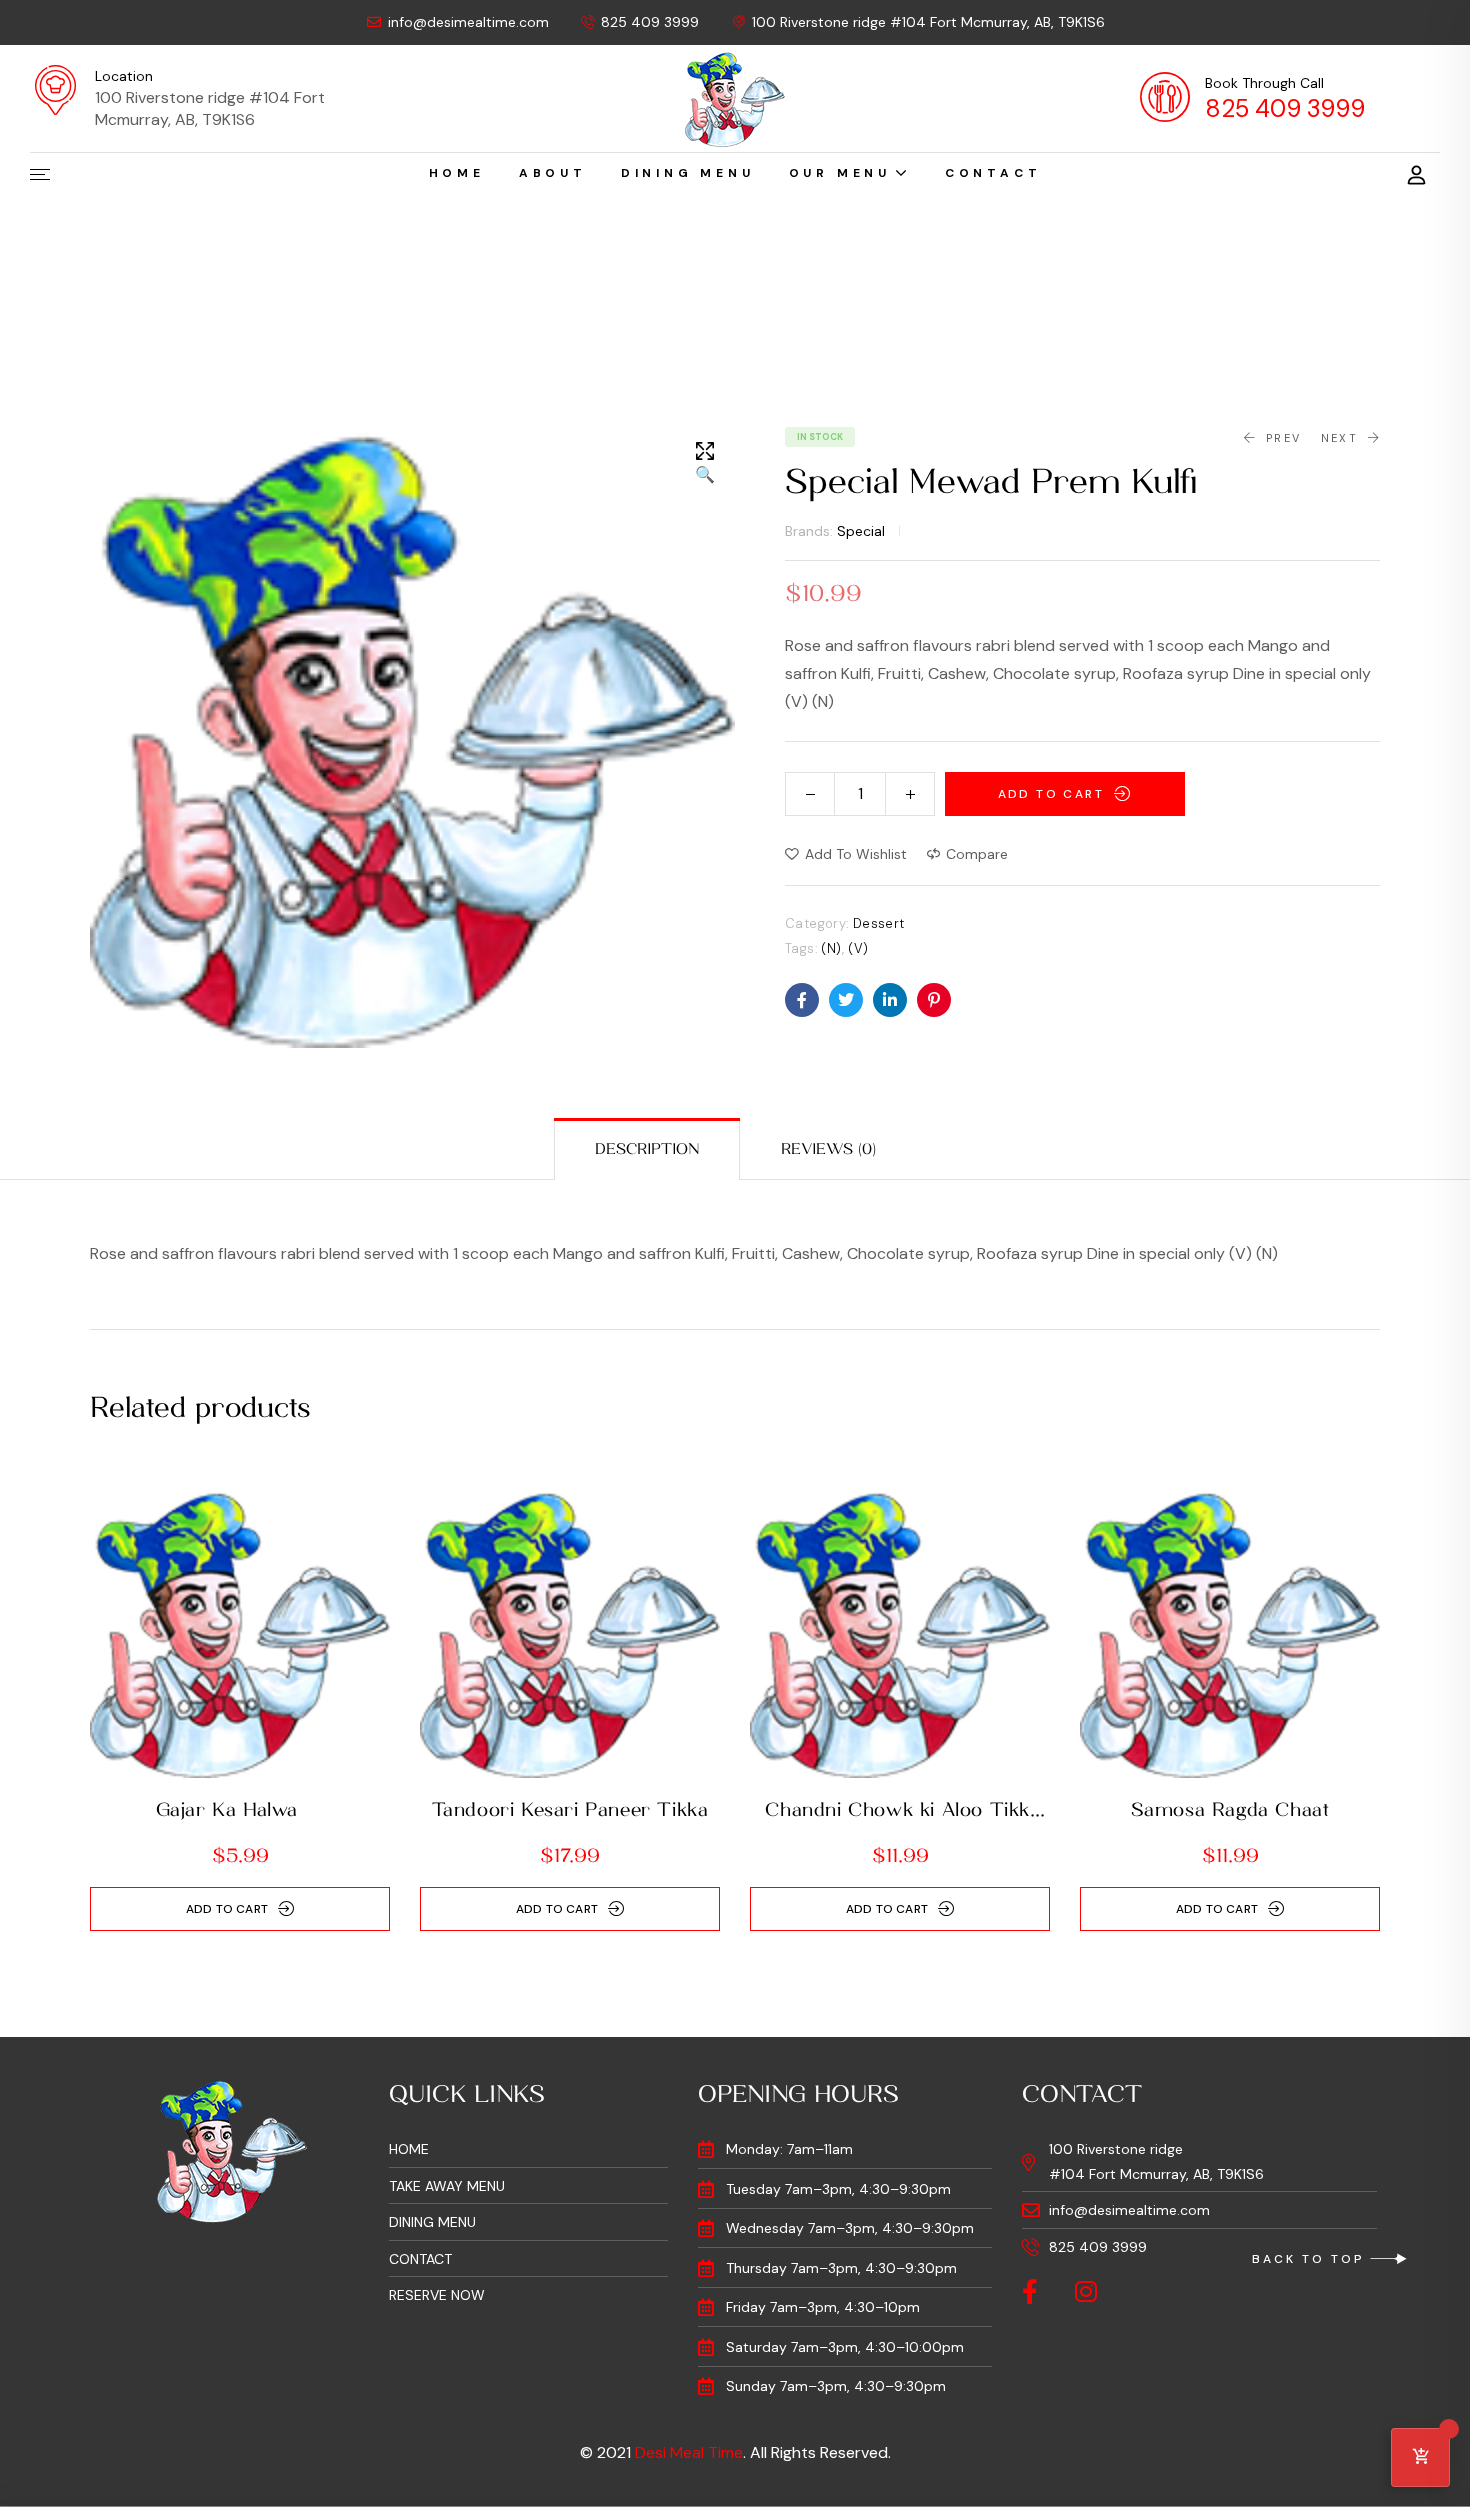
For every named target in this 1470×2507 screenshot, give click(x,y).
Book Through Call (1264, 83)
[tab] (647, 1149)
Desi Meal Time (689, 2452)
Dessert (879, 923)
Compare (977, 854)
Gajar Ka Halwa (240, 1810)
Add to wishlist (856, 854)
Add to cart (1051, 794)
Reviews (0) (828, 1149)
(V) (858, 948)
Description (647, 1149)
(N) (831, 948)
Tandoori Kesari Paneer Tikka (570, 1810)
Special (861, 531)
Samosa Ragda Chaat (1230, 1810)
